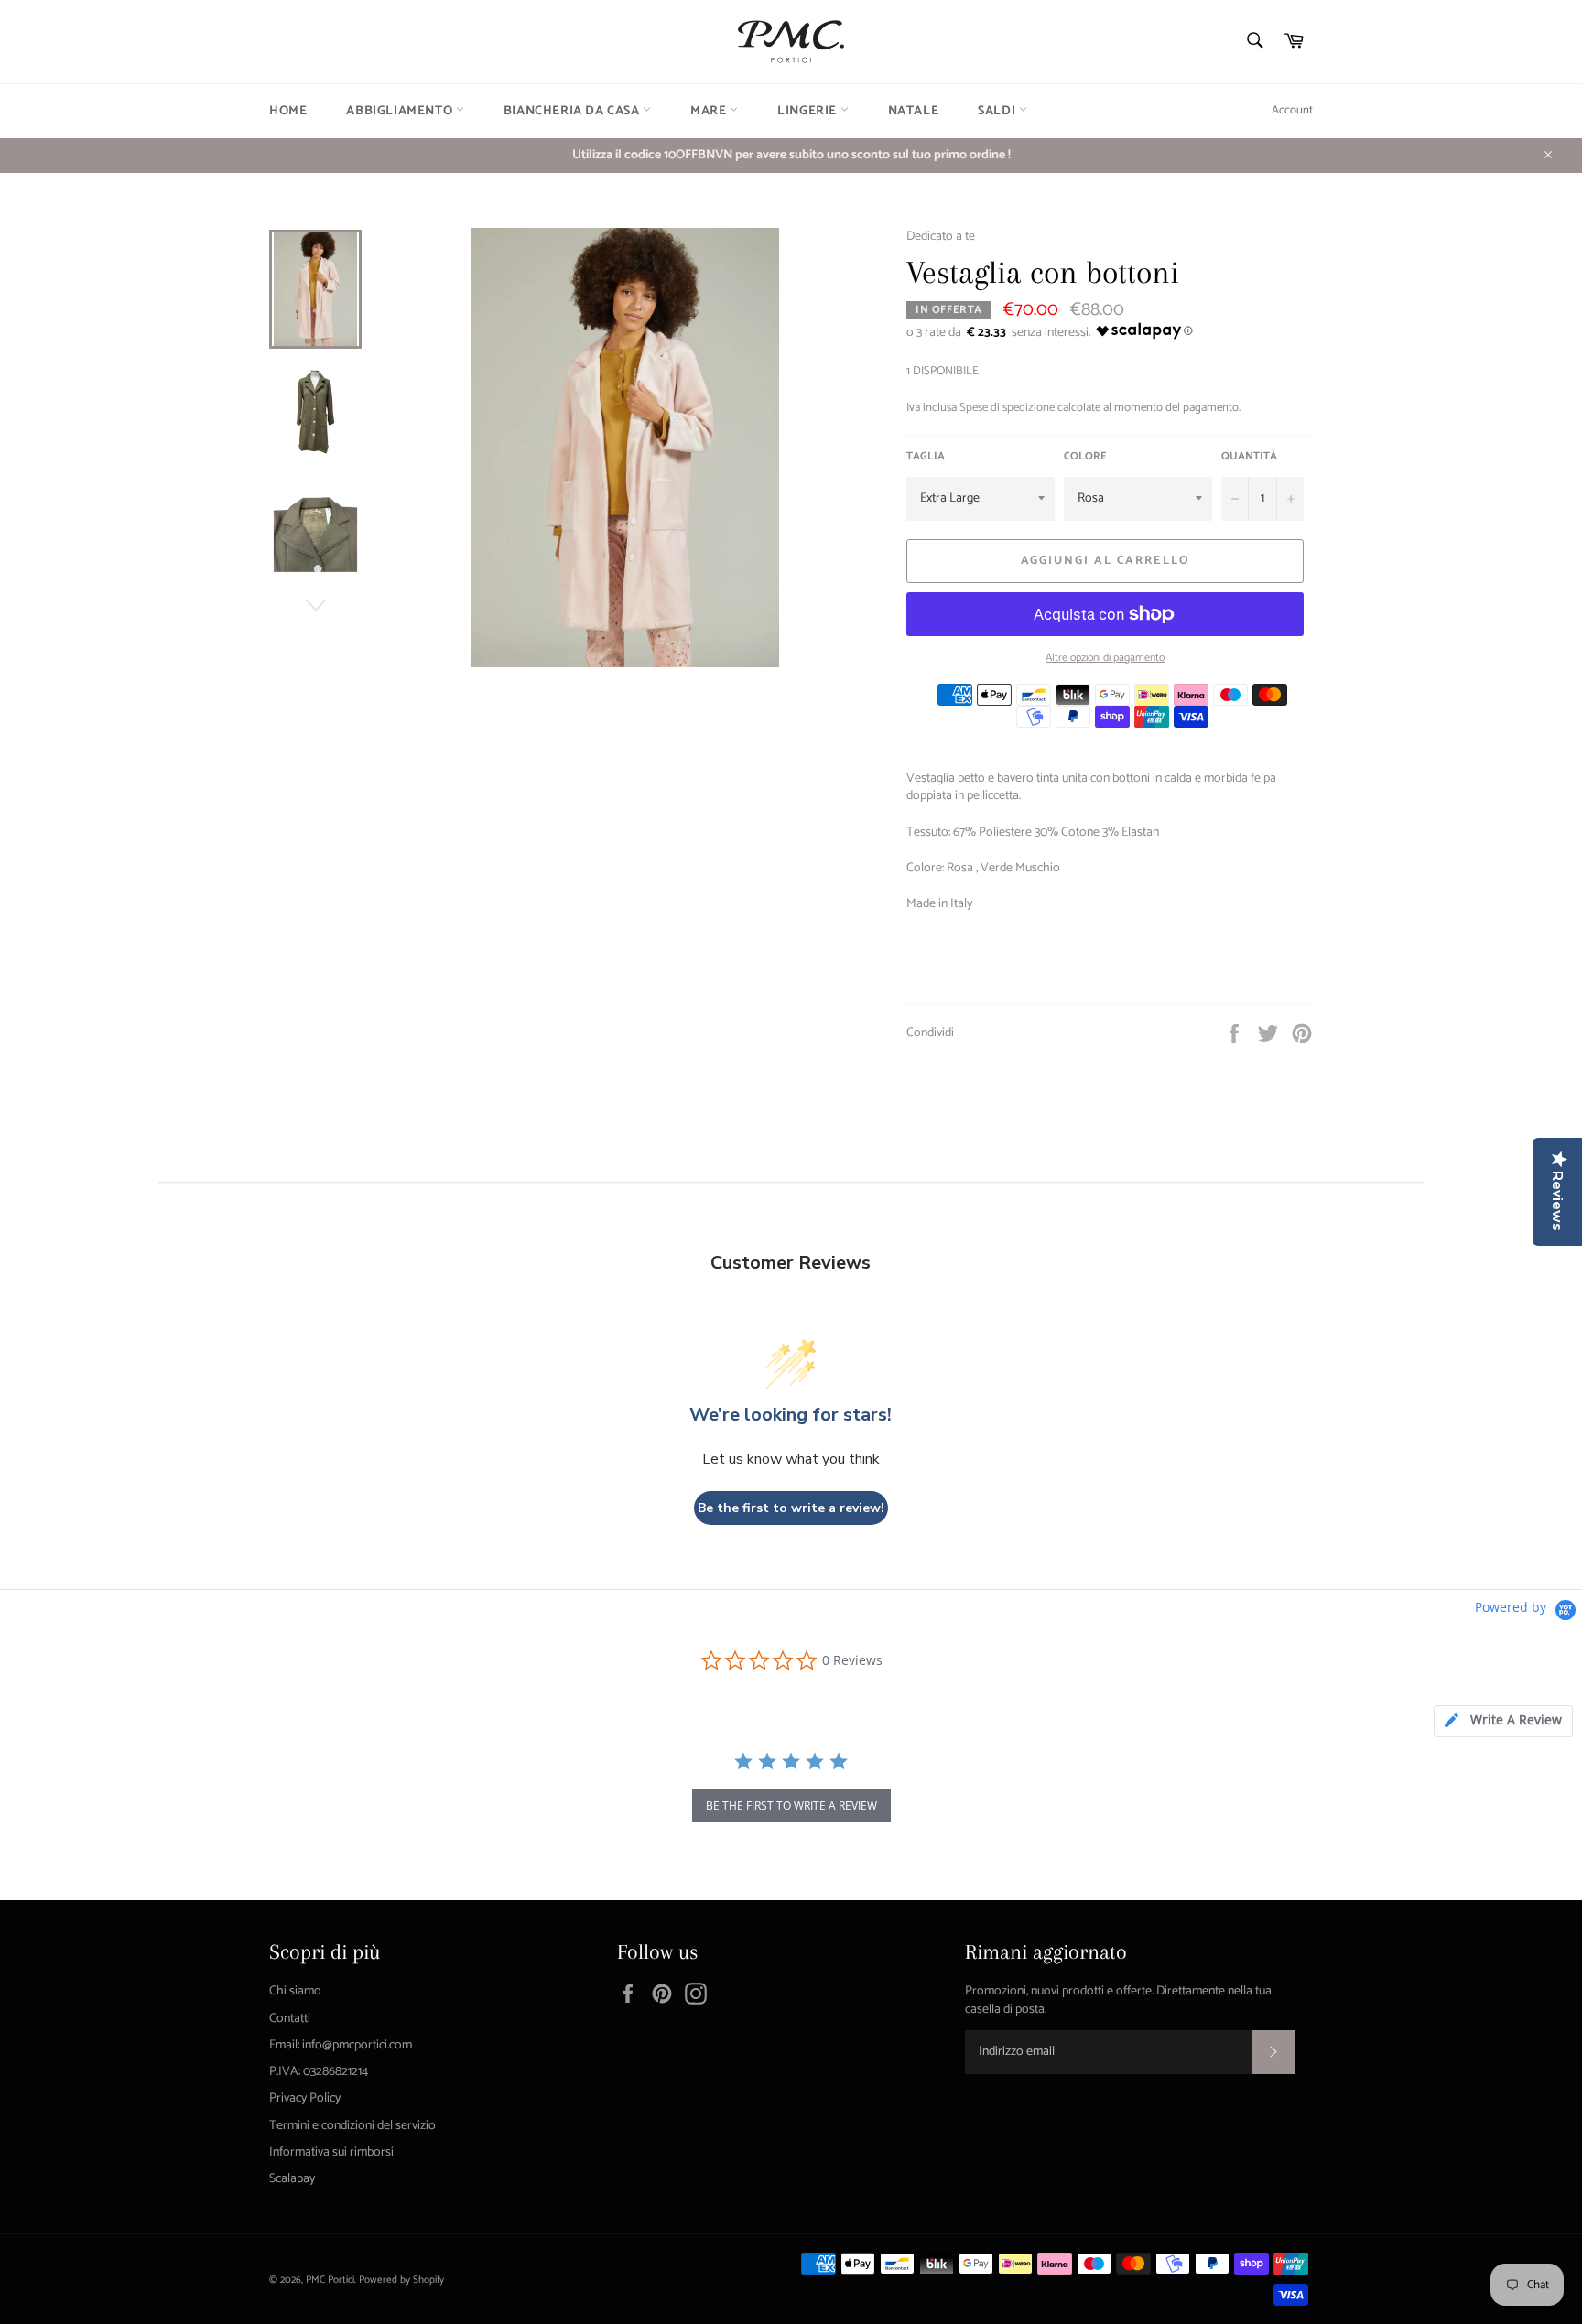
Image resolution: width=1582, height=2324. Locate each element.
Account (1292, 110)
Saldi (998, 111)
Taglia (926, 457)
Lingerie (808, 111)
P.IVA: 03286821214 (319, 2072)
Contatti (290, 2019)
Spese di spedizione (1007, 408)
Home (288, 111)
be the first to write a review (791, 1805)
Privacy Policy (305, 2098)
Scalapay (292, 2179)
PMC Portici (330, 2280)
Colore (1085, 457)
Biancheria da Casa (573, 111)
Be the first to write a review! (791, 1508)
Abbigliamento (401, 111)
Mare (710, 111)
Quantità (1249, 457)
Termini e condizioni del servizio (352, 2126)
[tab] (1503, 1721)
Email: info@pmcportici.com (341, 2045)
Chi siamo (295, 1991)
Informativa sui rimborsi (331, 2152)
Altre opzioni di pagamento (1105, 659)
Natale (914, 111)
